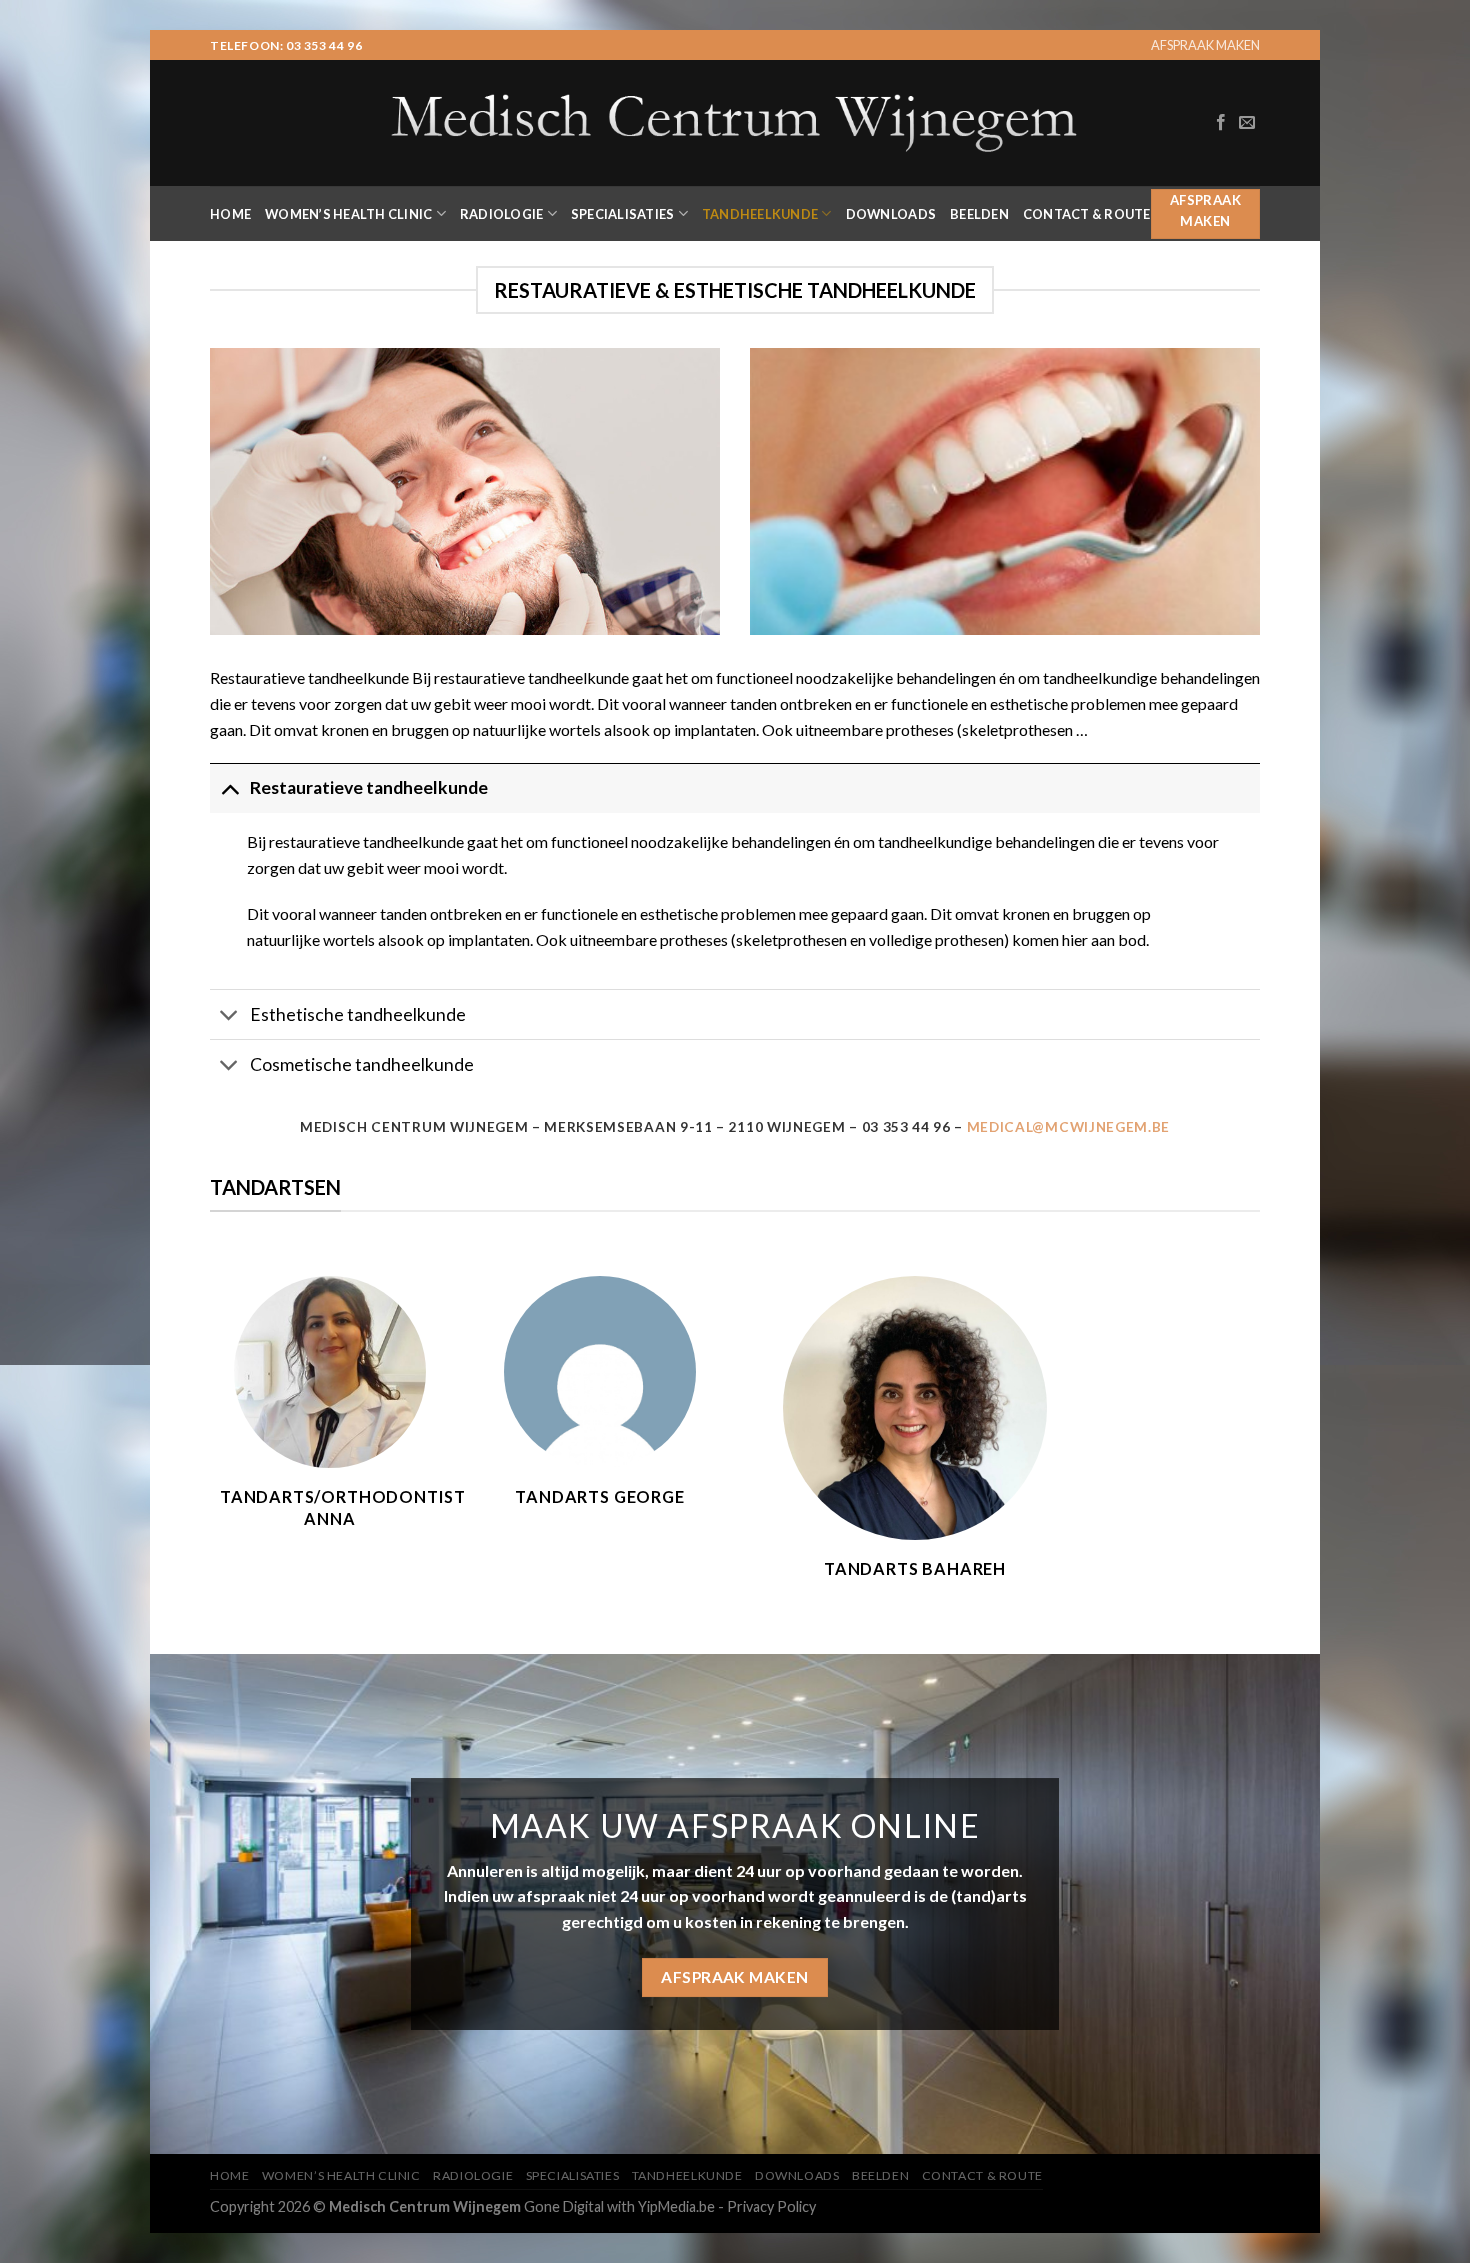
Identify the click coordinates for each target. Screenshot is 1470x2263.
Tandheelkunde (760, 214)
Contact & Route (1087, 214)
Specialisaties (623, 214)
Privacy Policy (771, 2206)
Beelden (979, 214)
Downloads (891, 214)
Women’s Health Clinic (348, 214)
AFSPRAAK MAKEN (1205, 45)
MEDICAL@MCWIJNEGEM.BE (1068, 1127)
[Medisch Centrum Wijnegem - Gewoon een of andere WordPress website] (735, 123)
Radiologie (502, 214)
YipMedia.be (676, 2206)
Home (230, 214)
